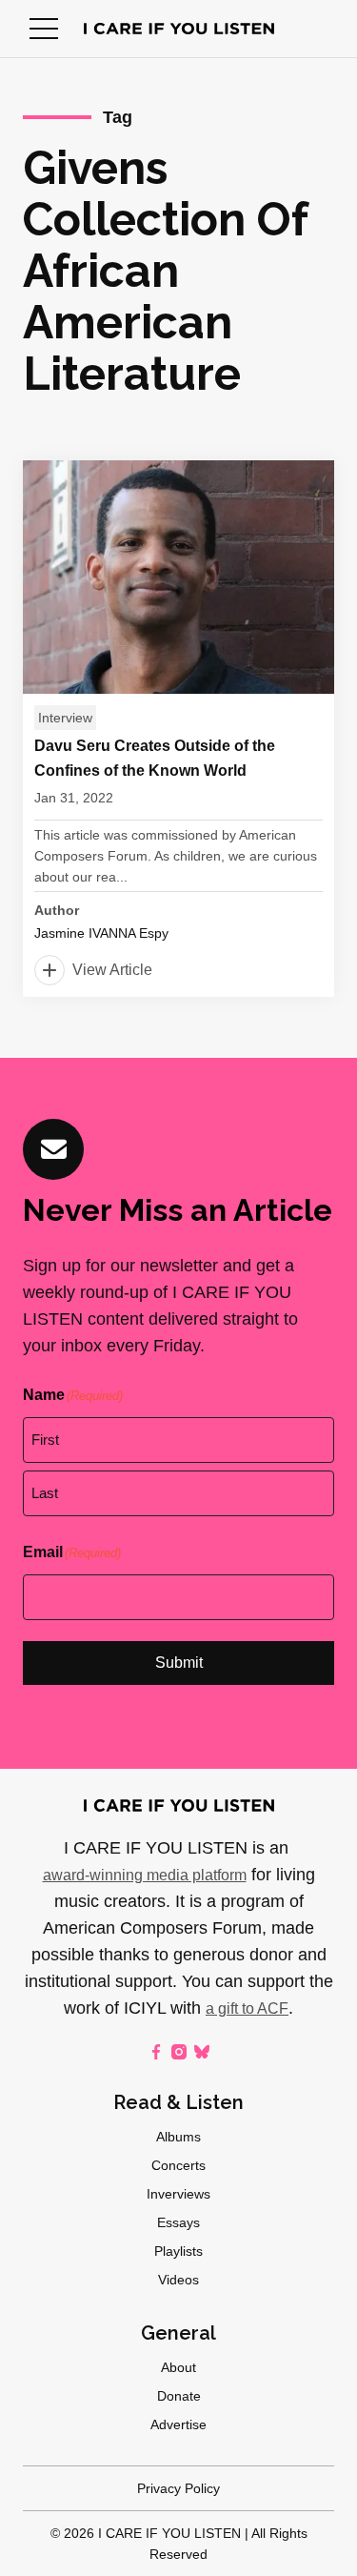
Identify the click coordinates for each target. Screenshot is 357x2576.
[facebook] (156, 2052)
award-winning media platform (145, 1875)
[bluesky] (202, 2052)
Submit (179, 1663)
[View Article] (178, 729)
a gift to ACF (247, 2008)
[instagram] (179, 2052)
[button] (44, 29)
